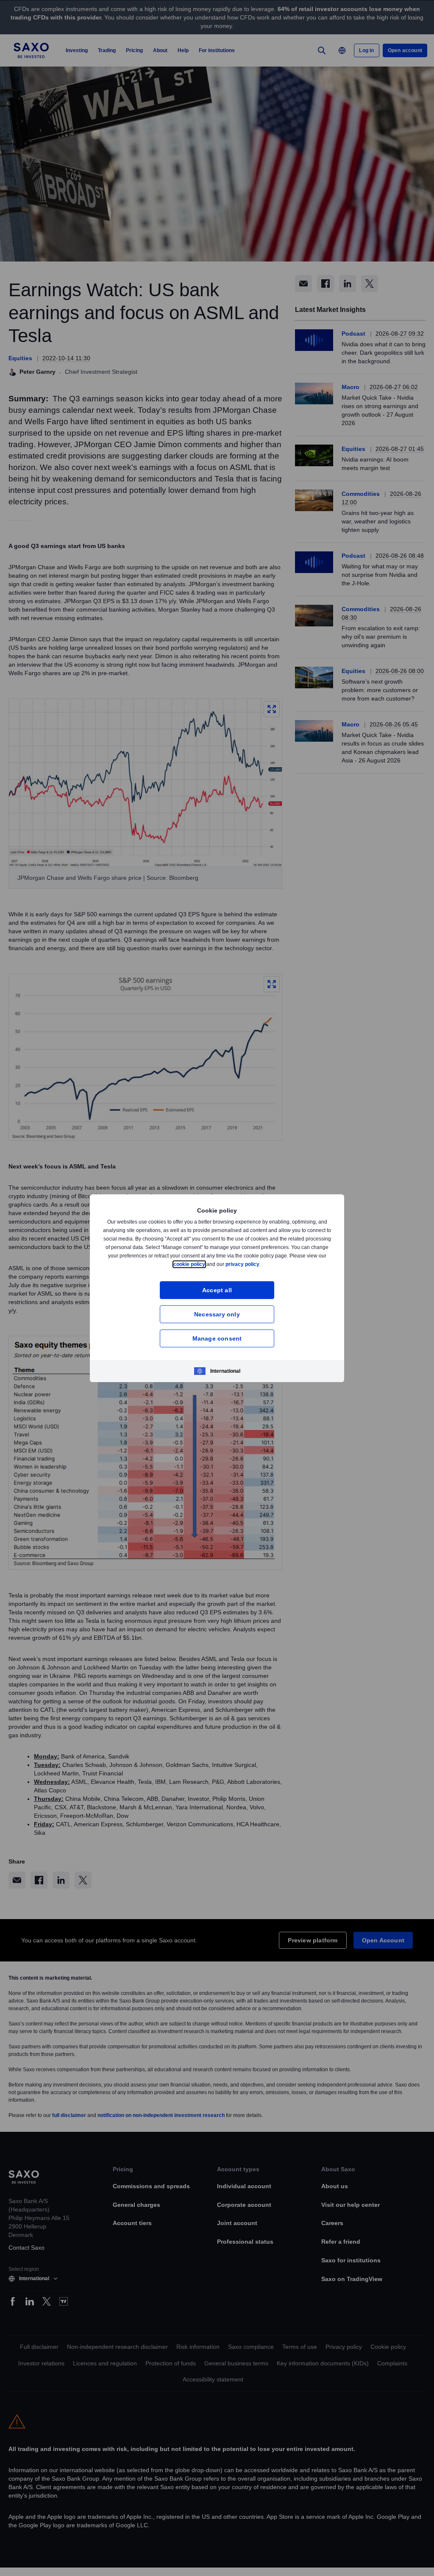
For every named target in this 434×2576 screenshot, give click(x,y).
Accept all (217, 1290)
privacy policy (262, 1264)
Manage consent (217, 1338)
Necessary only (217, 1314)
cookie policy (209, 1264)
